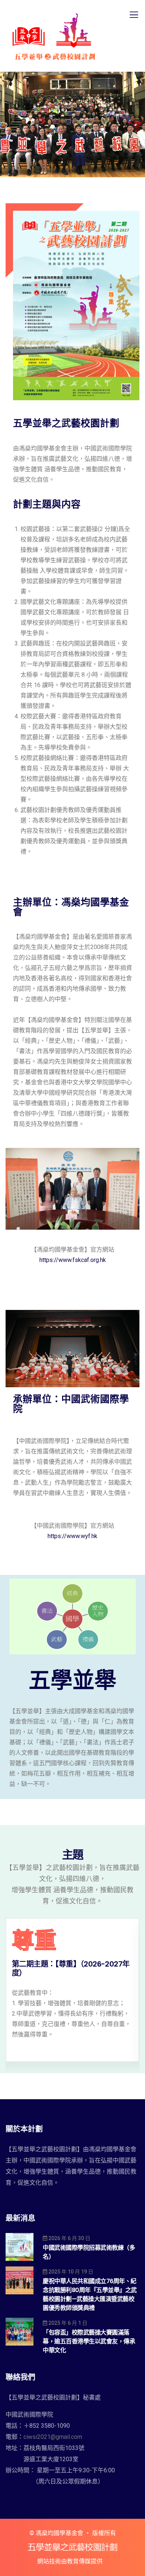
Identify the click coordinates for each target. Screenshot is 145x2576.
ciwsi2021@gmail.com (53, 2437)
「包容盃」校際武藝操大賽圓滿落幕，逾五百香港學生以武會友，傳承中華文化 (89, 2341)
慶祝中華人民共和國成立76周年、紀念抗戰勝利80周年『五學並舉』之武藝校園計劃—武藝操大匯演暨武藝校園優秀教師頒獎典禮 (90, 2295)
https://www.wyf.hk (72, 1536)
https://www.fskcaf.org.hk (73, 1260)
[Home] (72, 2547)
